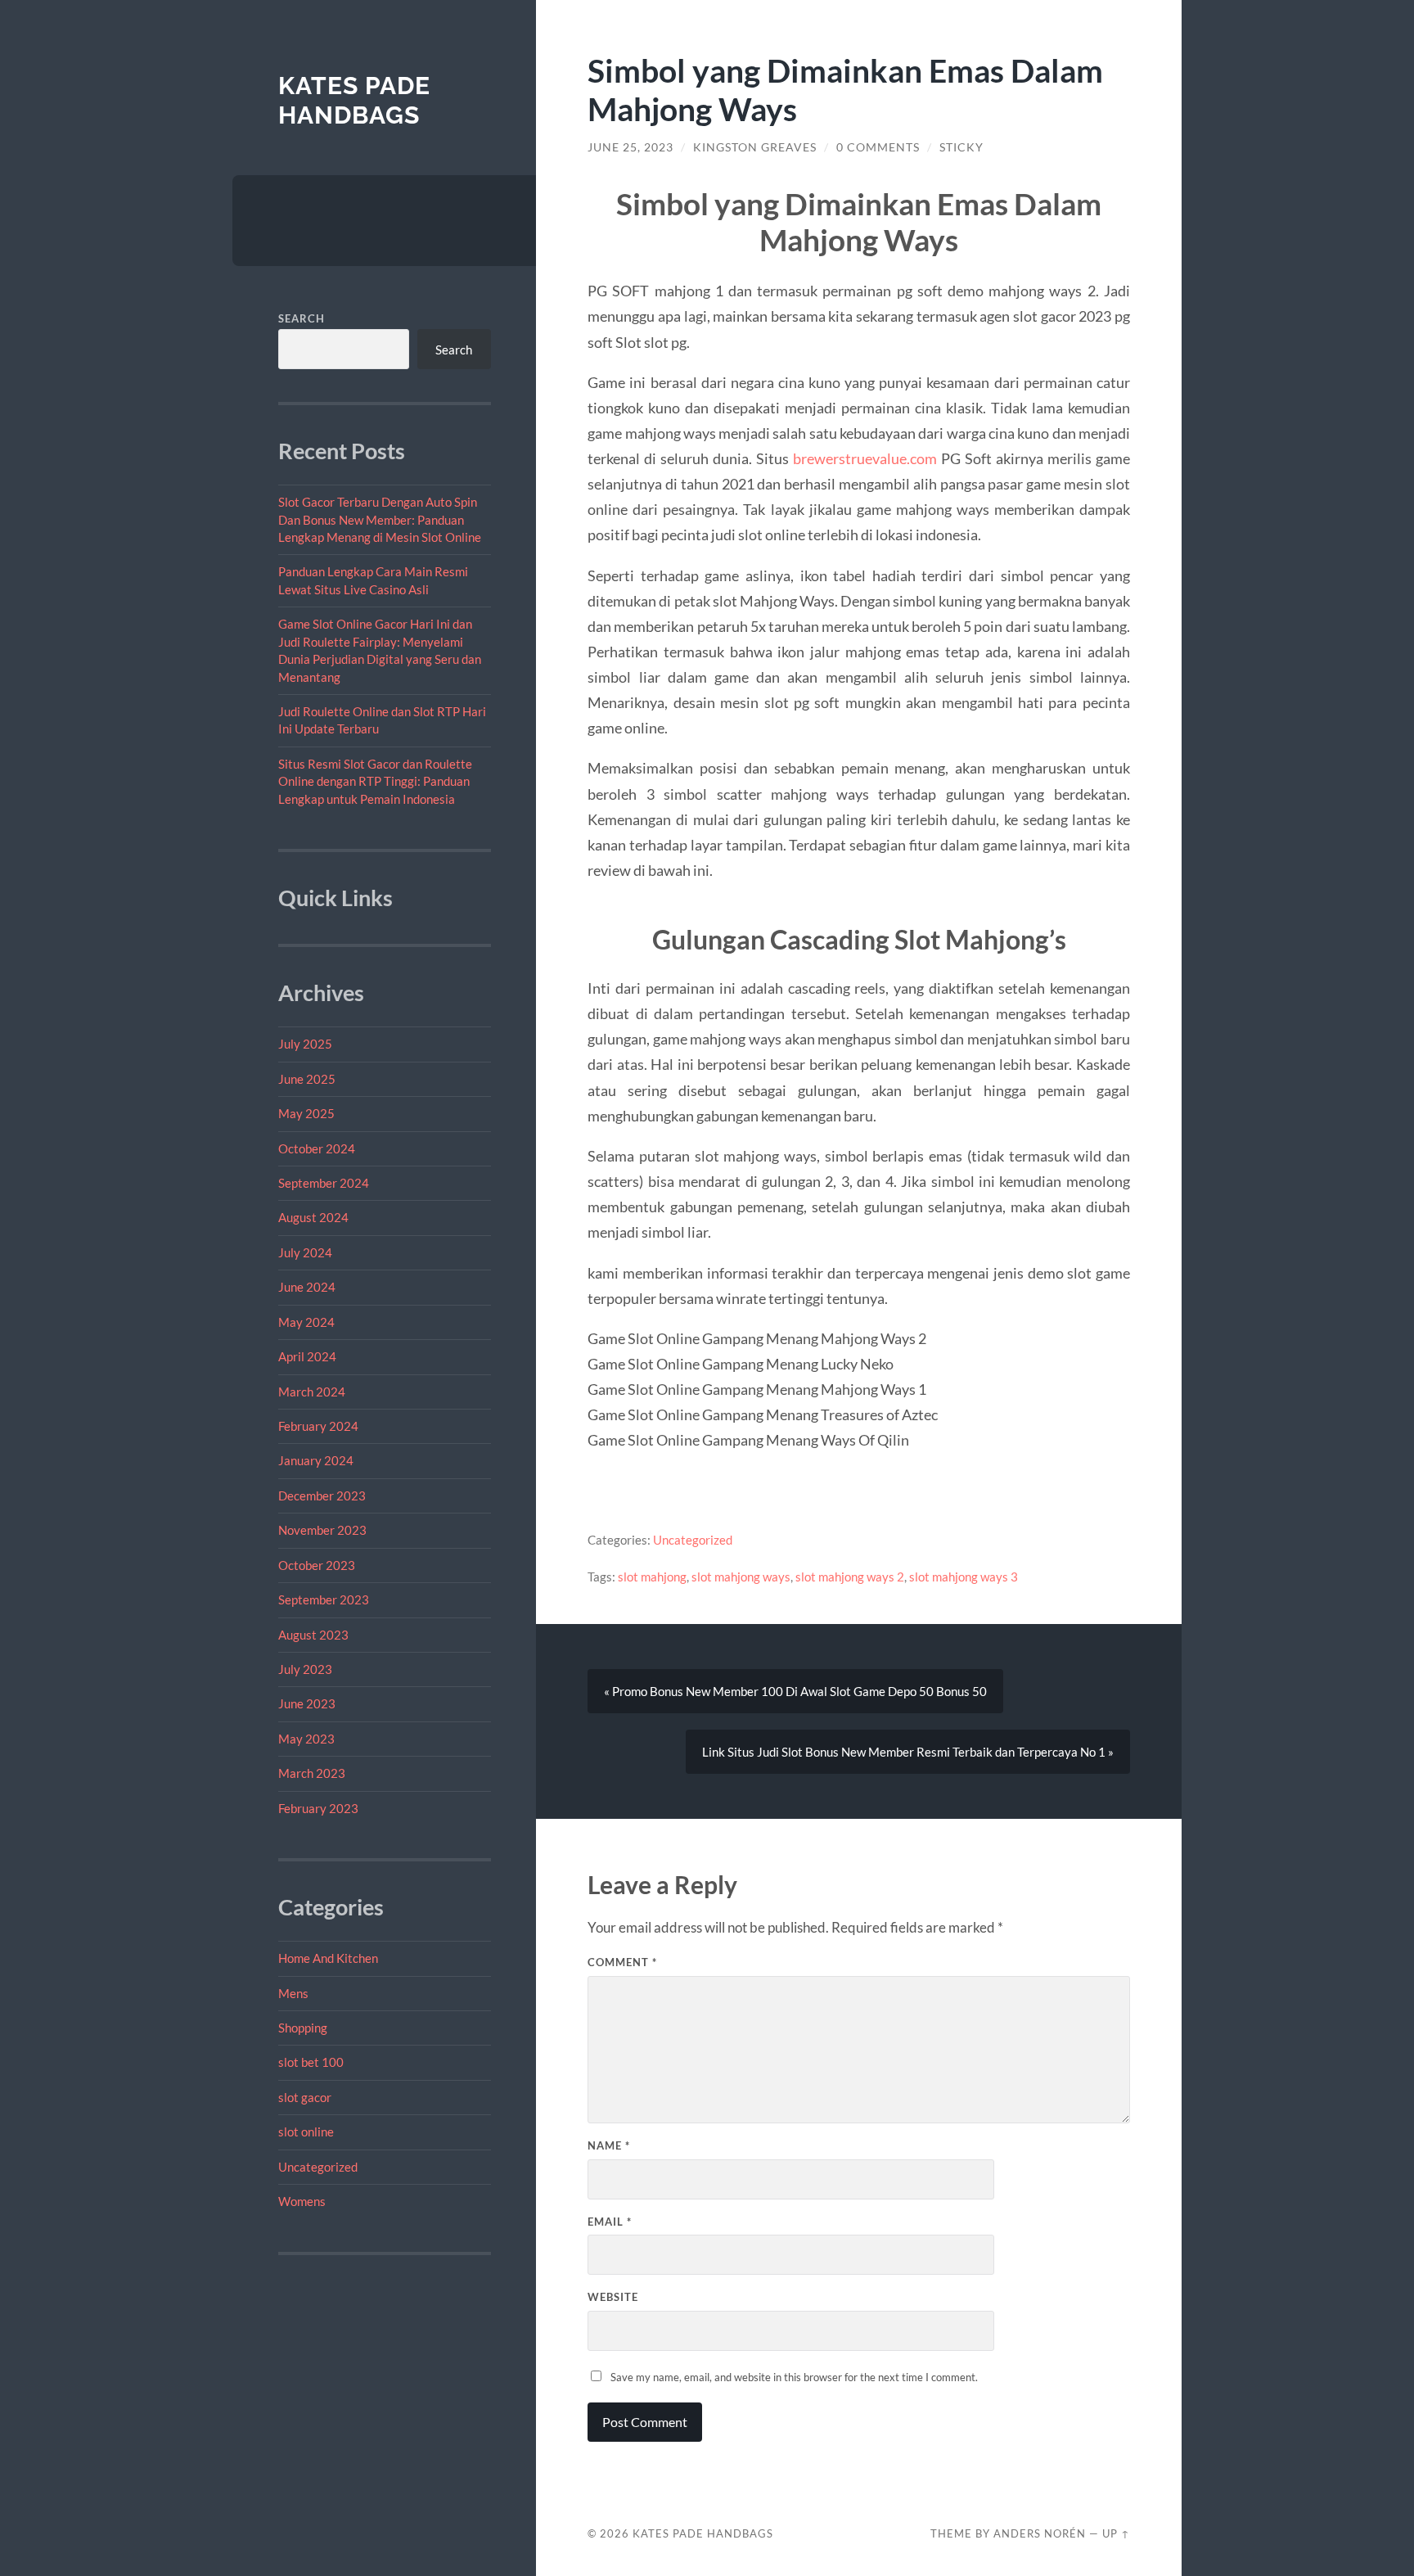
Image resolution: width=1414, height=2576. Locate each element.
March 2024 (312, 1392)
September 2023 (324, 1599)
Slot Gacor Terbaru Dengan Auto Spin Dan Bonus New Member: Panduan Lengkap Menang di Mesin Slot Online (380, 519)
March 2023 (312, 1773)
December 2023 (322, 1496)
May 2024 (306, 1322)
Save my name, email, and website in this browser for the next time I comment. (794, 2377)
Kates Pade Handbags (354, 100)
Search (302, 318)
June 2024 (307, 1287)
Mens (293, 1993)
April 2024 (307, 1356)
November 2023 (322, 1530)
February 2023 (318, 1808)
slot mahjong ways (741, 1577)
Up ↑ (1116, 2533)
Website (613, 2297)
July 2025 (305, 1044)
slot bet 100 (311, 2062)
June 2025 (307, 1079)
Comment (622, 1962)
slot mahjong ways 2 (850, 1577)
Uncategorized (318, 2167)
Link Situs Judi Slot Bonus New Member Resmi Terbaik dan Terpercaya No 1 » (908, 1752)
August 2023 (313, 1635)
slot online (306, 2132)
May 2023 (306, 1739)
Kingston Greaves (755, 147)
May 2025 (306, 1113)
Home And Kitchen (328, 1958)
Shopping (303, 2028)
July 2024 (305, 1252)
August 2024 (313, 1217)
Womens (302, 2201)
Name (609, 2145)
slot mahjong (652, 1577)
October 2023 (317, 1565)
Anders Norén (1040, 2533)
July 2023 (305, 1669)
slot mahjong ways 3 (964, 1577)
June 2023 (307, 1703)
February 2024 (318, 1426)
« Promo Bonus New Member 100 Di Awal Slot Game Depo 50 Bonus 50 (795, 1691)
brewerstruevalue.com (865, 458)
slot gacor (305, 2097)
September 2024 (324, 1183)
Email (610, 2222)
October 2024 (317, 1148)
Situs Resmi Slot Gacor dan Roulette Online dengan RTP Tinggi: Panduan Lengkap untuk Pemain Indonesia (375, 781)
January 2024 (316, 1460)
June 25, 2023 (630, 147)
